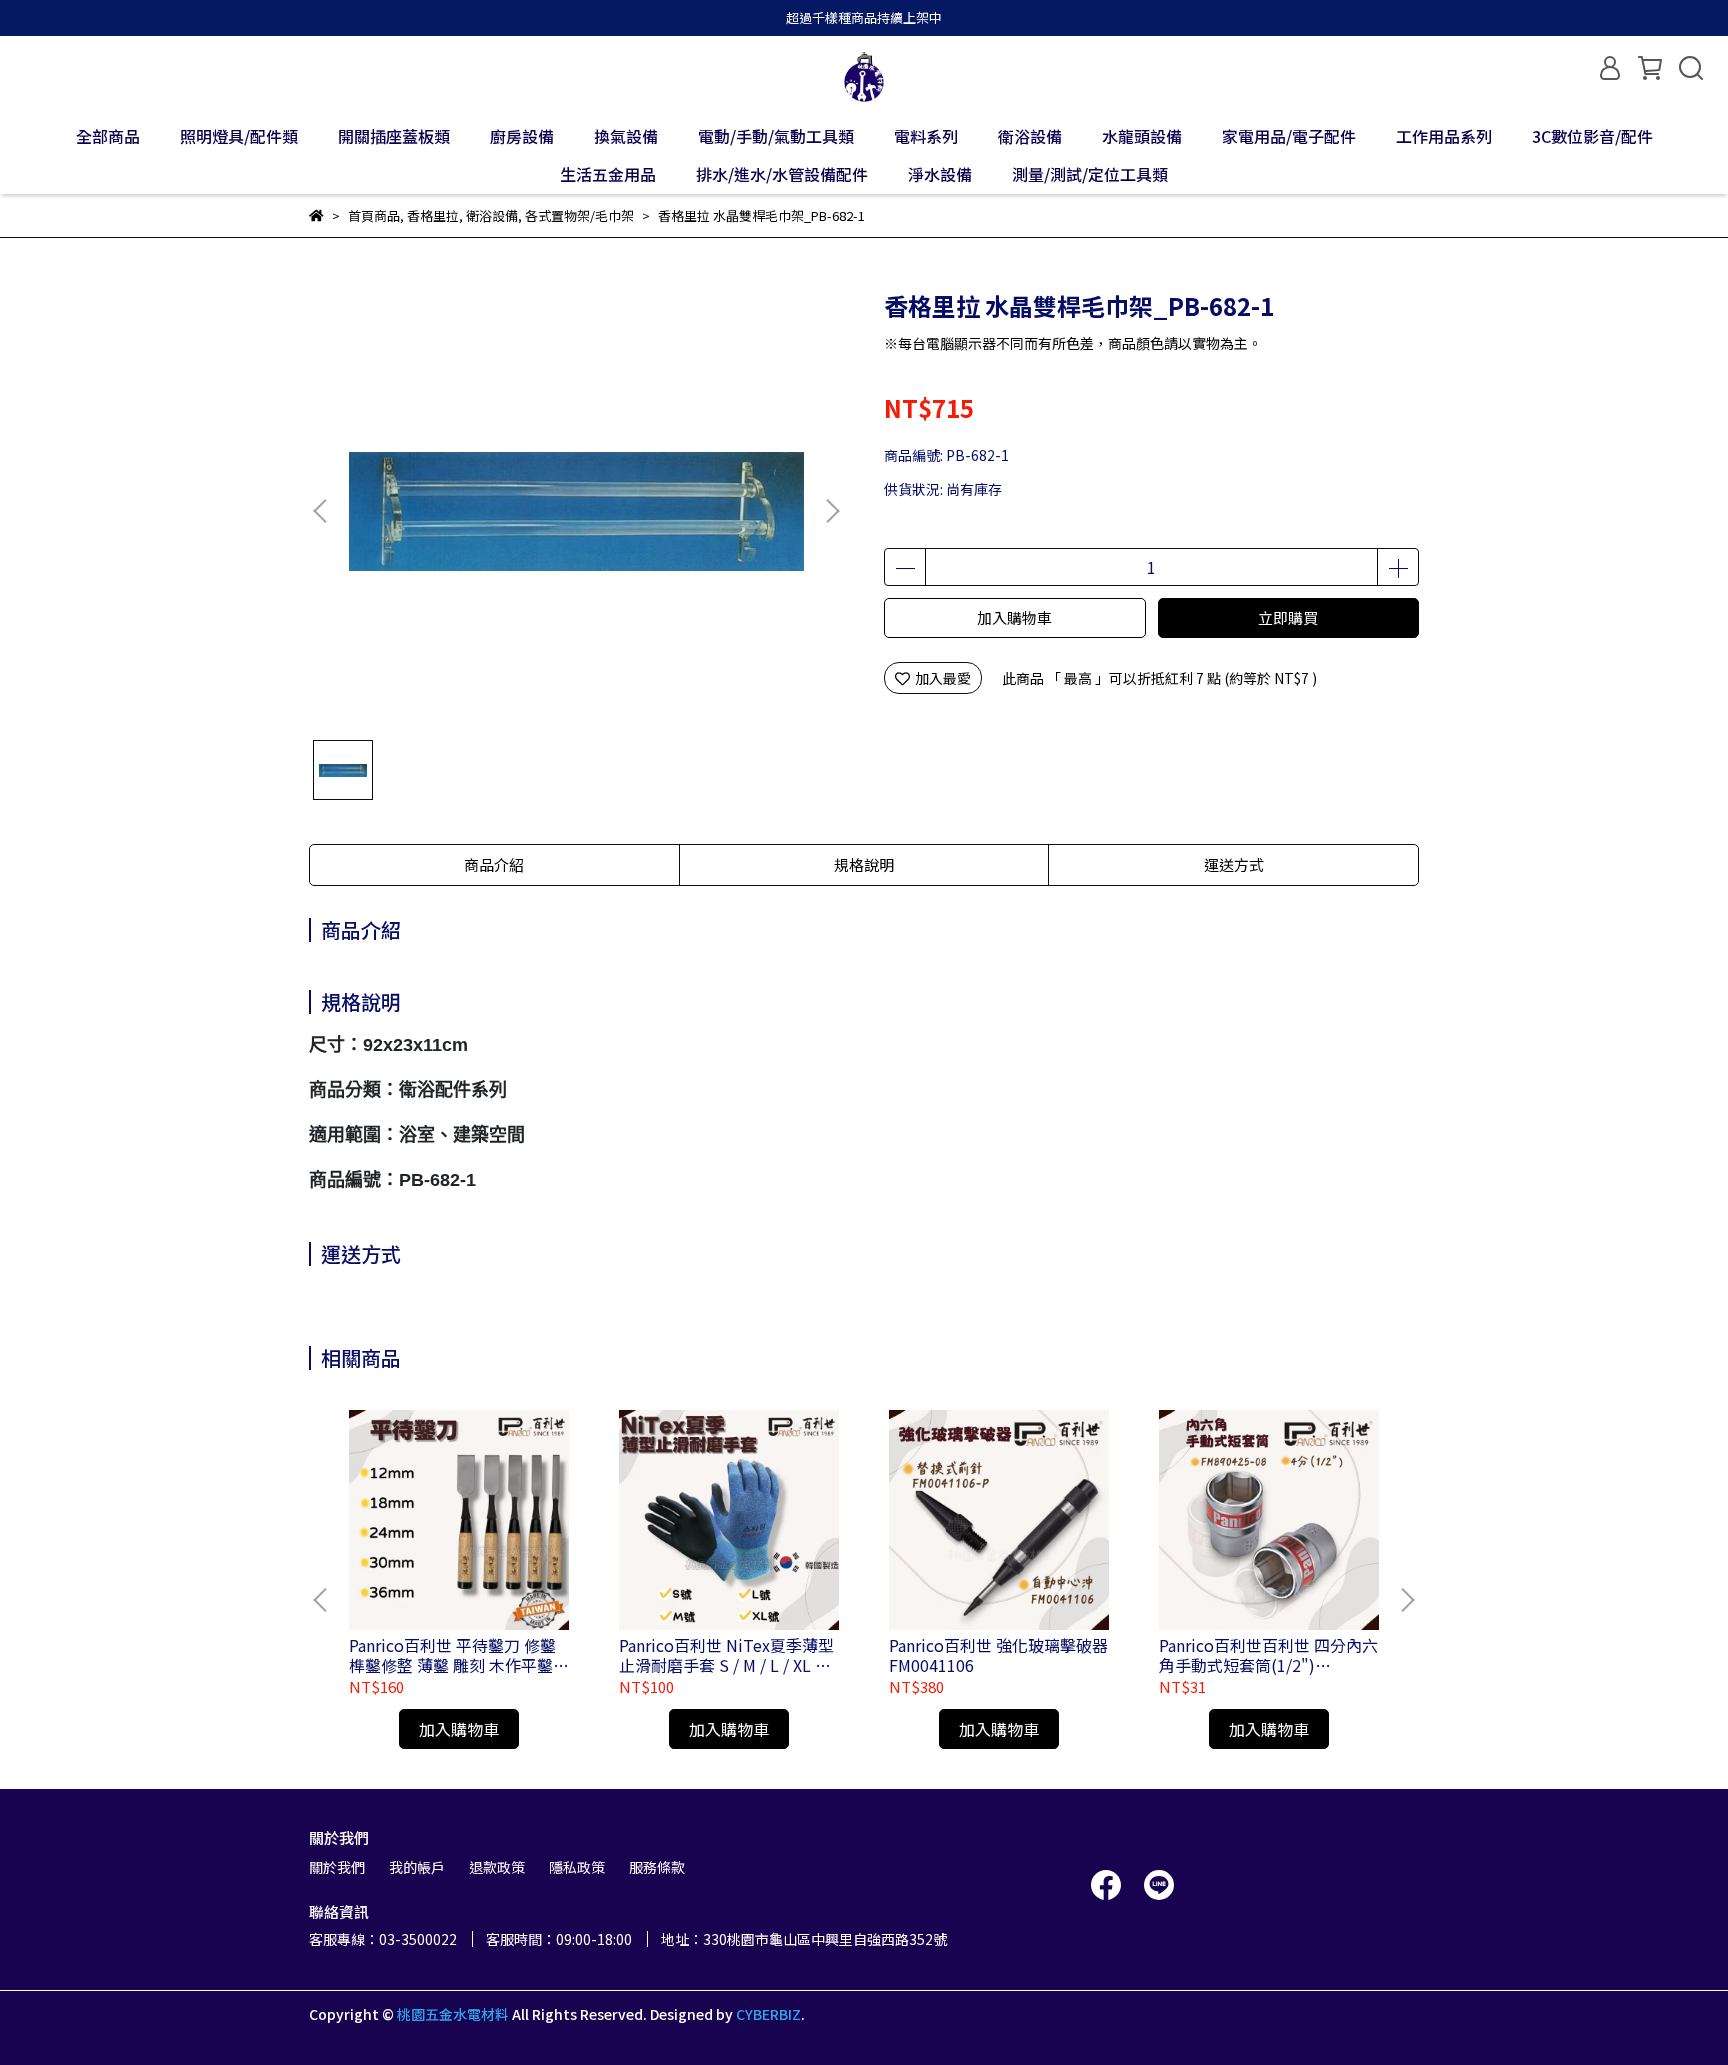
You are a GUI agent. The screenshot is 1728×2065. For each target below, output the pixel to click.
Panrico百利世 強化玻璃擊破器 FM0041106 (998, 1655)
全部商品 (108, 136)
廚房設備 (522, 136)
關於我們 (337, 1867)
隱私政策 (577, 1867)
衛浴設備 (1030, 136)
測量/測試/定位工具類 (1090, 174)
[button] (832, 511)
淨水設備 (940, 174)
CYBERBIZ (768, 2014)
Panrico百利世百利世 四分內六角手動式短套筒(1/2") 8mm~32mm (1268, 1655)
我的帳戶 (417, 1867)
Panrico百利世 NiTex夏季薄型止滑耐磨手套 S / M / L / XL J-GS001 (726, 1655)
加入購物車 (1014, 617)
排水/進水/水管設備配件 (782, 174)
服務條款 (657, 1867)
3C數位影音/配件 (1592, 136)
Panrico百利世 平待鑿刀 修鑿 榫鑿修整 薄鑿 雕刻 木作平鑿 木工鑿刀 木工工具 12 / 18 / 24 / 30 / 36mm (458, 1655)
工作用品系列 (1444, 136)
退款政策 (497, 1867)
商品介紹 (494, 864)
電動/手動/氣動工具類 (776, 136)
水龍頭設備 (1142, 136)
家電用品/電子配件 (1289, 136)
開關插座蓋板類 (394, 136)
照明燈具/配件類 (239, 136)
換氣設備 (626, 136)
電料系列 (926, 136)
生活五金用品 (608, 174)
